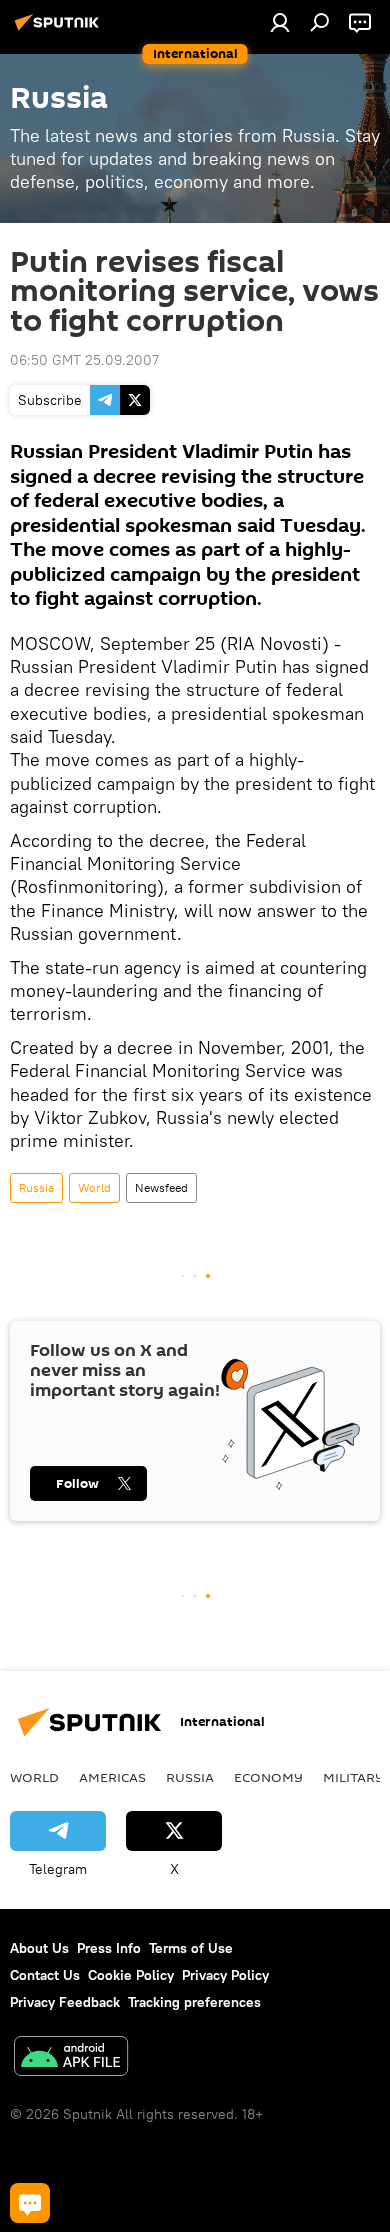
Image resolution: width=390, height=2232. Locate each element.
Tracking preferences (194, 2002)
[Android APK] (71, 2058)
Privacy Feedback (65, 2002)
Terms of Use (191, 1948)
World (94, 1187)
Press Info (109, 1948)
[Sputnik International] (60, 30)
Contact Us (45, 1975)
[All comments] (30, 2203)
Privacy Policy (225, 1975)
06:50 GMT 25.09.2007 (84, 360)
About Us (39, 1948)
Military (353, 1777)
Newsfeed (161, 1187)
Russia (36, 1187)
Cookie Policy (131, 1975)
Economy (268, 1777)
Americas (112, 1777)
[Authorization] (280, 22)
